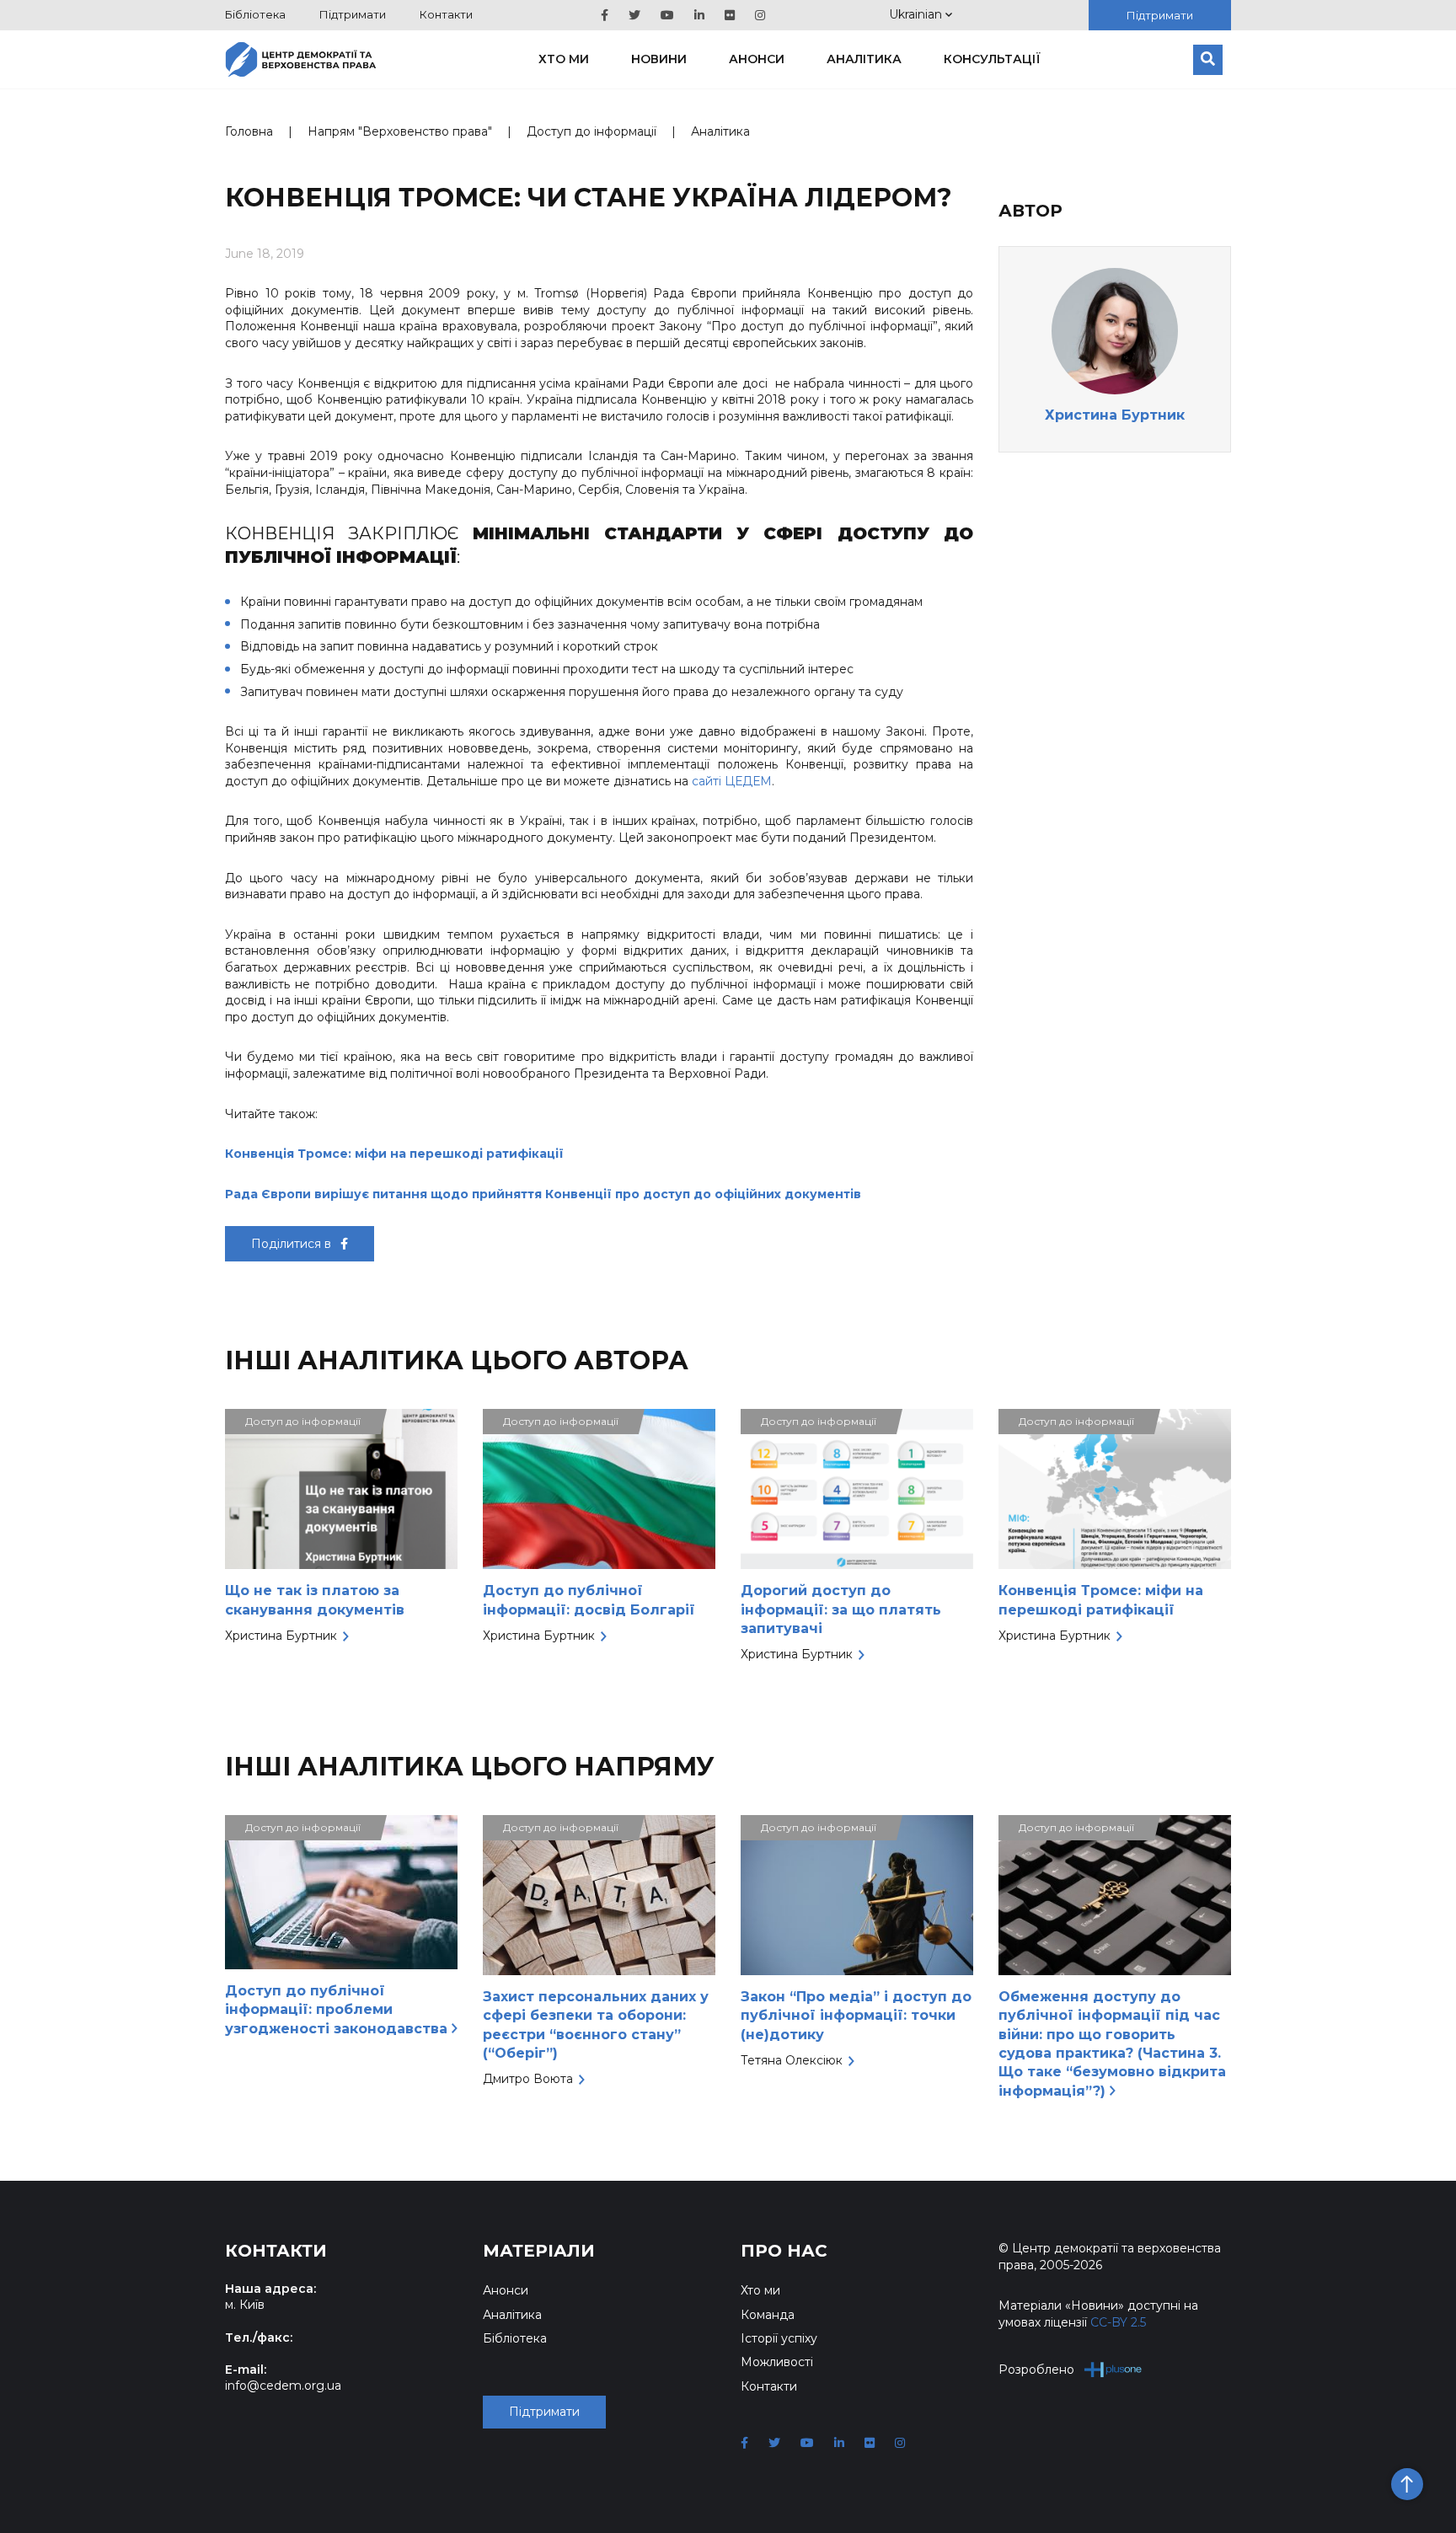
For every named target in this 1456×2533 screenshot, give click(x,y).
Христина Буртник (1115, 415)
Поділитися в (293, 1244)
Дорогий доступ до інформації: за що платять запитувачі (841, 1609)
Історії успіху (779, 2338)
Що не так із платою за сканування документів (315, 1600)
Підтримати (353, 14)
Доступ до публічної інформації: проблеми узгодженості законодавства (338, 2010)
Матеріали (539, 2251)
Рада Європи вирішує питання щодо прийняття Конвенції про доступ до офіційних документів (543, 1194)
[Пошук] (1208, 60)
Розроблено (1036, 2370)
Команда (768, 2315)
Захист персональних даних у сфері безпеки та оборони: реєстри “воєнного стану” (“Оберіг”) (596, 2025)
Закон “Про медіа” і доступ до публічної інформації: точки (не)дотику (856, 2016)
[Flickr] (730, 15)
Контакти (446, 14)
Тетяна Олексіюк (792, 2060)
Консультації (992, 59)
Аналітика (864, 59)
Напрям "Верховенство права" (400, 131)
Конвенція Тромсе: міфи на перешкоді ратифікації (394, 1154)
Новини (659, 59)
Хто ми (564, 59)
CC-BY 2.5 (1118, 2322)
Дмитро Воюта (528, 2079)
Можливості (777, 2362)
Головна (249, 131)
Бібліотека (255, 14)
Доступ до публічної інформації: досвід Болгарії (589, 1600)
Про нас (784, 2251)
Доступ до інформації (591, 131)
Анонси (757, 59)
